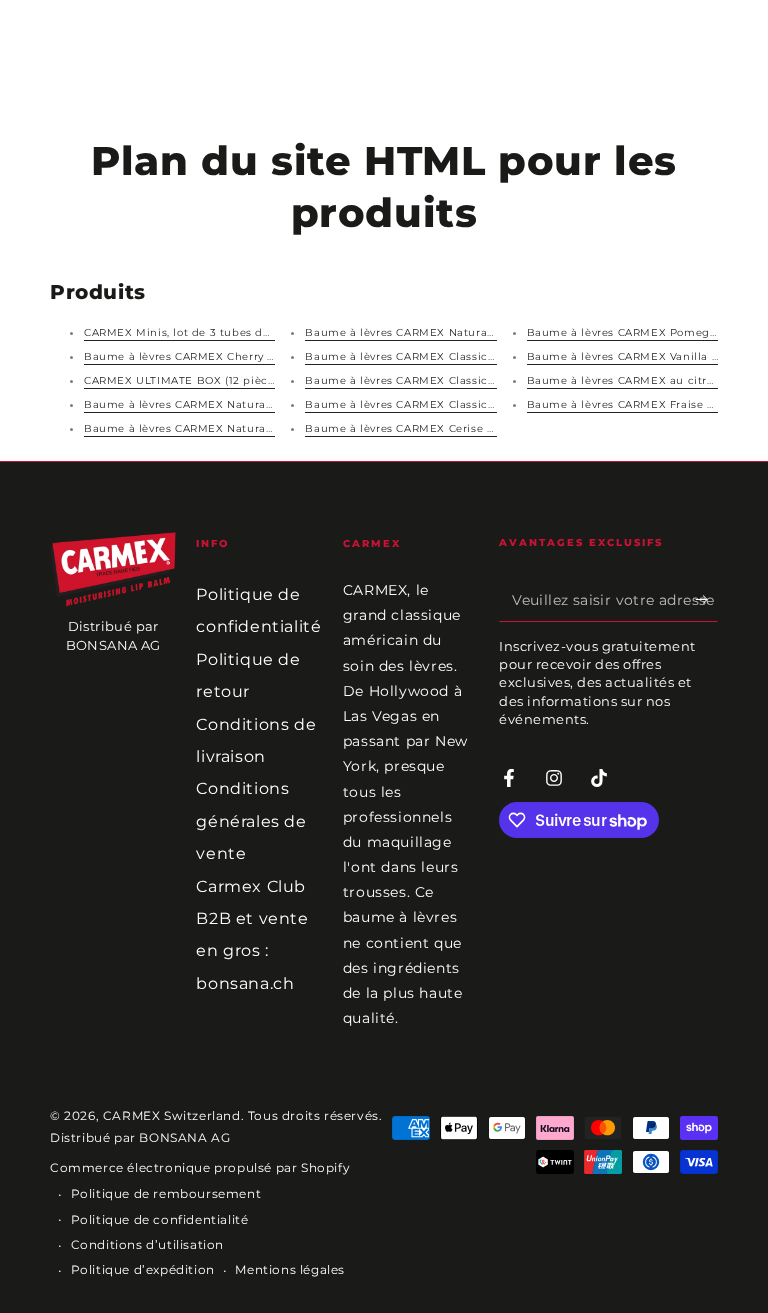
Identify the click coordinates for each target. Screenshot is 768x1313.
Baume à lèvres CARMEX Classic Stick (412, 380)
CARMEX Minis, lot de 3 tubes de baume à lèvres (222, 332)
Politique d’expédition (143, 1269)
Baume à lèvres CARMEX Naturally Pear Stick (211, 404)
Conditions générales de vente (251, 821)
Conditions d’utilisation (147, 1244)
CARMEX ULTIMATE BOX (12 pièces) (184, 380)
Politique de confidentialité (160, 1219)
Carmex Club (251, 886)
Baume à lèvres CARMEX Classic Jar (406, 356)
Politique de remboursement (166, 1193)
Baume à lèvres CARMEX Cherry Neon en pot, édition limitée (255, 356)
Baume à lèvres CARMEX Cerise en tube (418, 428)
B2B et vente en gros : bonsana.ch (252, 951)
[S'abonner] (706, 599)
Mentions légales (290, 1269)
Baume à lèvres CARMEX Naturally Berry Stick (435, 332)
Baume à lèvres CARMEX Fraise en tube (639, 404)
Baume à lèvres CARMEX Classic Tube (412, 404)
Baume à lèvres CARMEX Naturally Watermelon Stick (233, 428)
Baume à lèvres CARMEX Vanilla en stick (642, 356)
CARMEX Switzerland (172, 1115)
